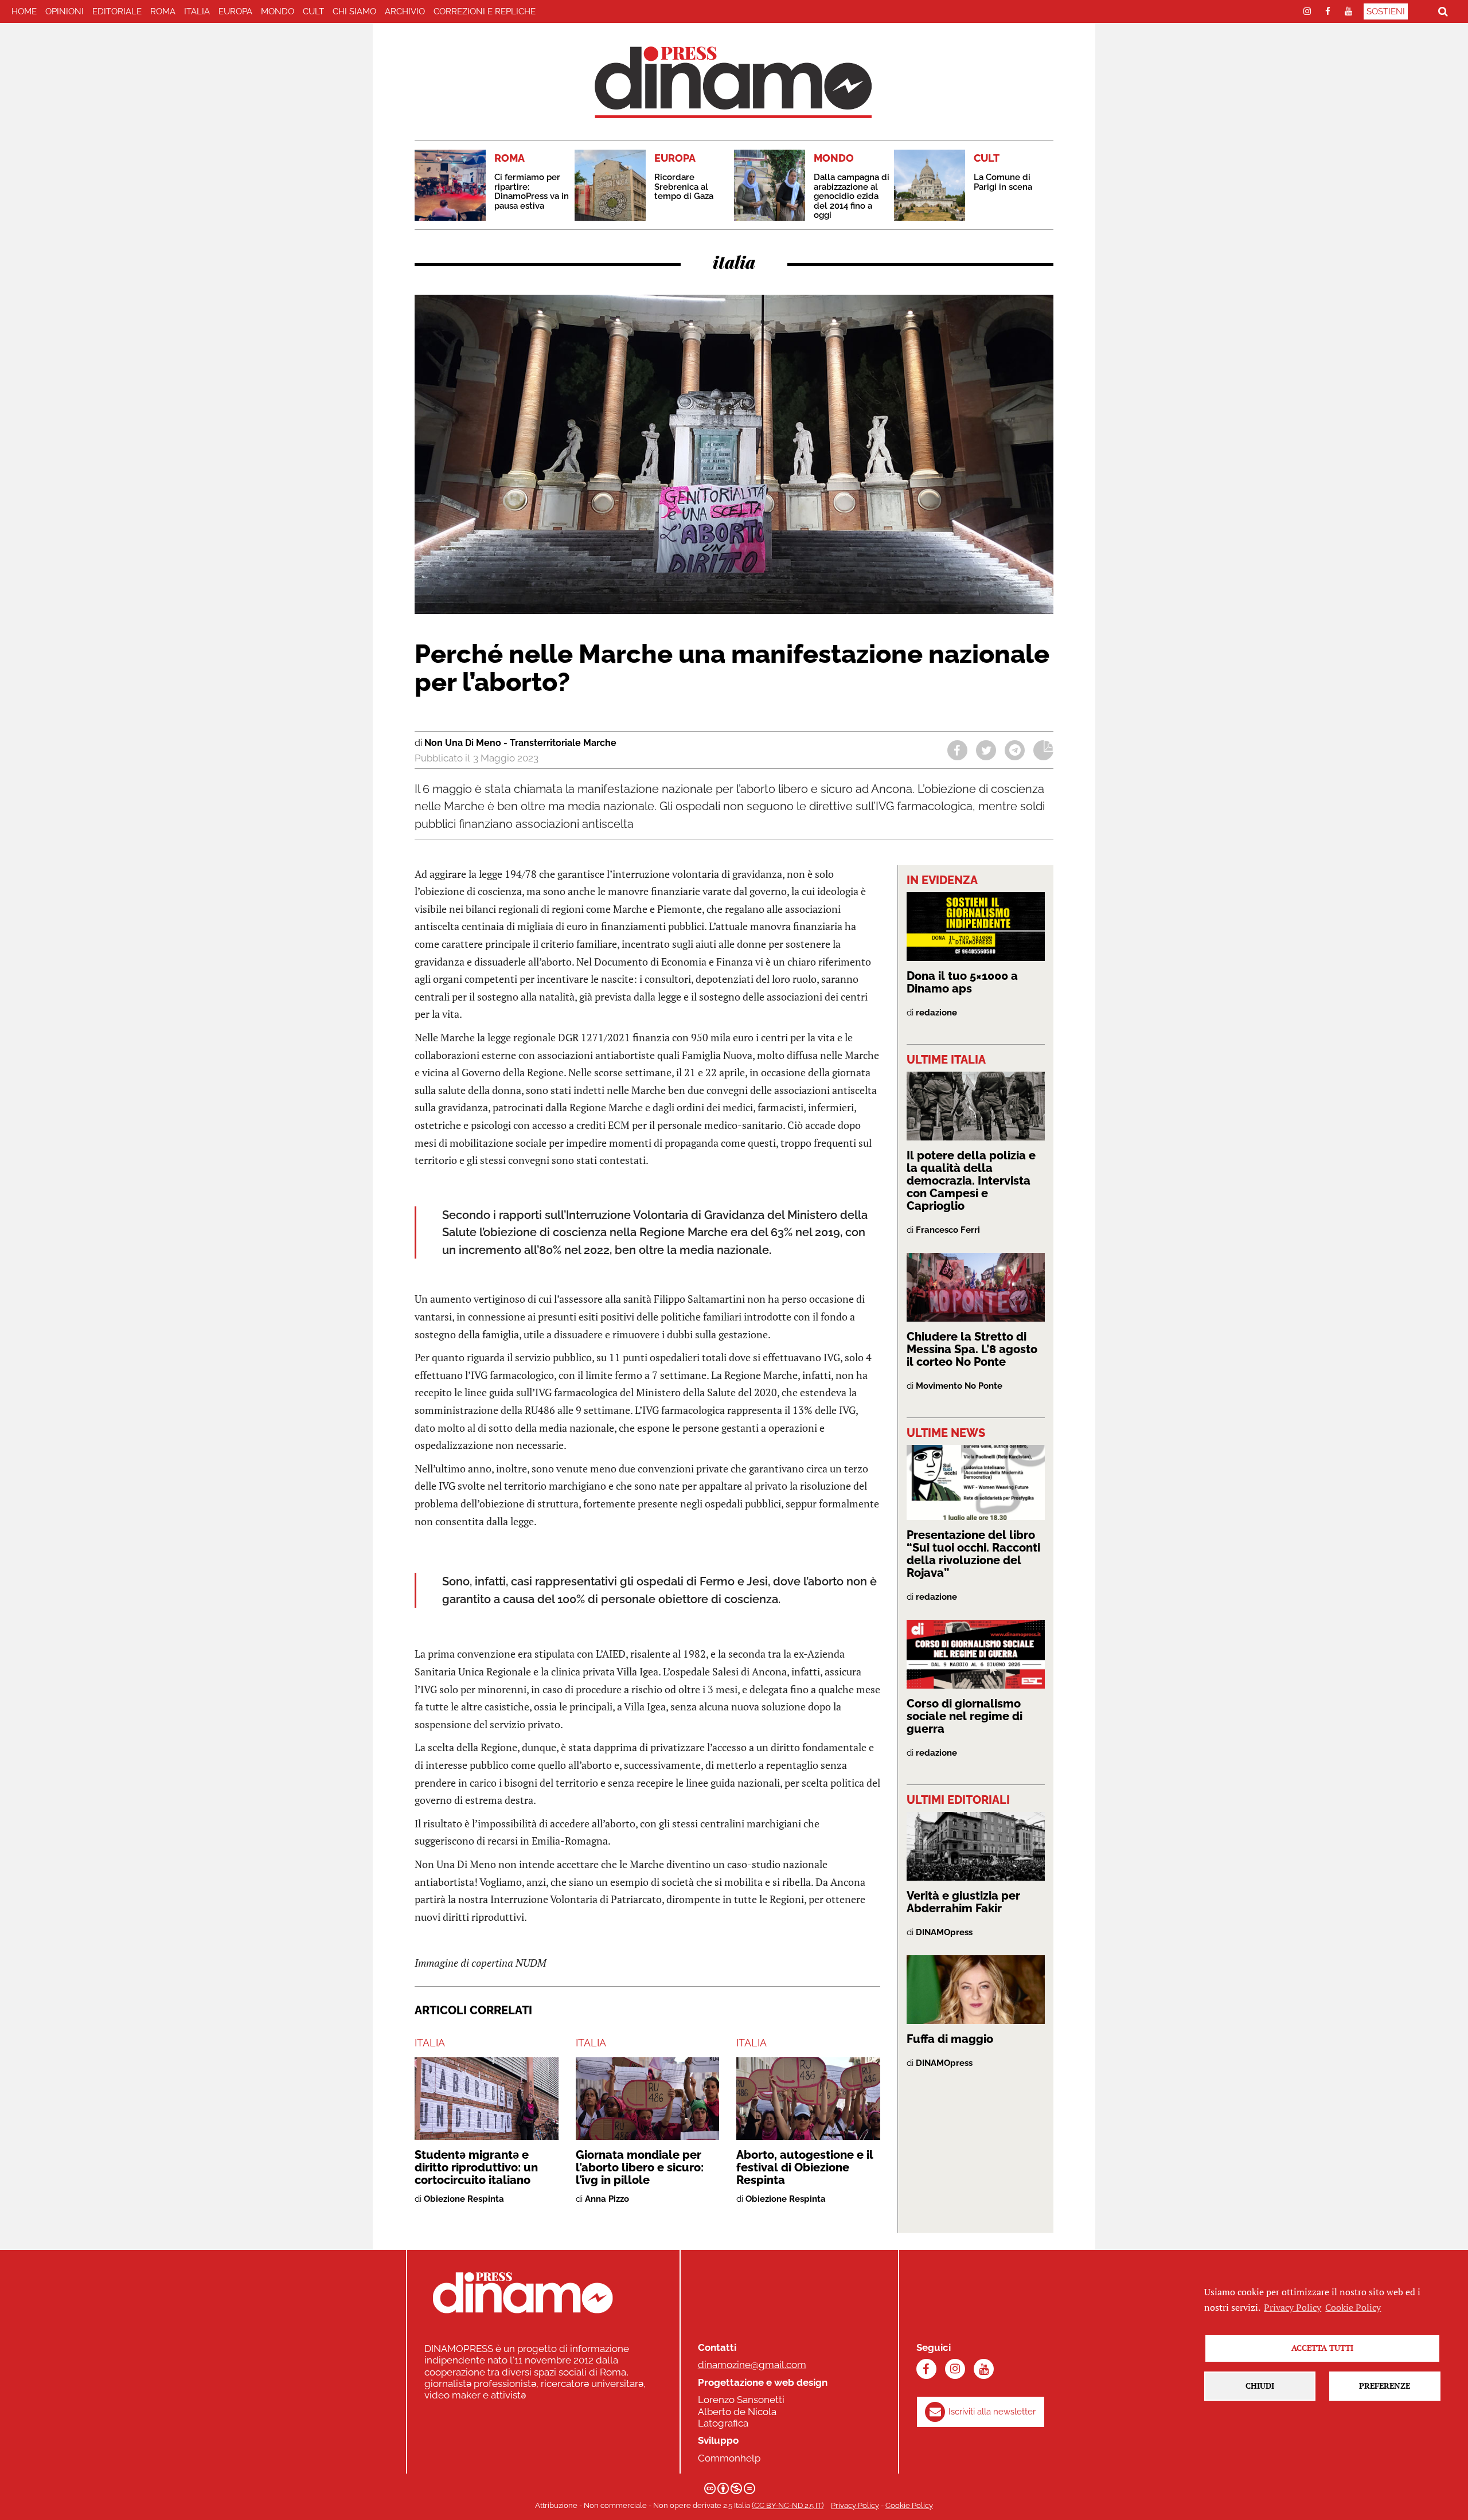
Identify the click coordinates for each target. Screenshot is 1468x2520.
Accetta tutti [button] (1322, 2348)
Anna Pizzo (607, 2199)
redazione (936, 1013)
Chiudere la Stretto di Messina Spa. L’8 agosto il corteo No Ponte (972, 1349)
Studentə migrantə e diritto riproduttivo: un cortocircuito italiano (476, 2167)
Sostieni (1386, 11)
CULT (313, 11)
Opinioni (65, 11)
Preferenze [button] (1385, 2386)
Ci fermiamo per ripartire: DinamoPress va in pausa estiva (532, 192)
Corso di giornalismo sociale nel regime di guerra (965, 1716)
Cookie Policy (909, 2505)
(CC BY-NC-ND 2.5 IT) (788, 2505)
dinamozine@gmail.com (752, 2365)
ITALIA (197, 11)
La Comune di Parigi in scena (1003, 182)
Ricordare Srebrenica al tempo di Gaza (684, 187)
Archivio (405, 11)
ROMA (163, 11)
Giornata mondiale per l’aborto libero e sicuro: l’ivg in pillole (640, 2167)
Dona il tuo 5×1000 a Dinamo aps (962, 982)
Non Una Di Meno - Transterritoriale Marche (520, 743)
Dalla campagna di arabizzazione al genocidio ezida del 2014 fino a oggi (852, 196)
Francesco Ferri (948, 1230)
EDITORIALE (117, 11)
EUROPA (235, 11)
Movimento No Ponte (959, 1386)
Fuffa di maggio (950, 2039)
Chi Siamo (354, 11)
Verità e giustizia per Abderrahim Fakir (963, 1902)
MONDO (278, 11)
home (24, 11)
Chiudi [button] (1260, 2386)
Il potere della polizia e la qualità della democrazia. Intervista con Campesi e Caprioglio (971, 1181)
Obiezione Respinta (464, 2199)
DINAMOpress (944, 1932)
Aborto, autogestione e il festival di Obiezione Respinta (805, 2167)
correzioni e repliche (485, 11)
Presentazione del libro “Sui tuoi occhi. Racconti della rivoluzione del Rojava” (973, 1554)
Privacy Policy (855, 2505)
